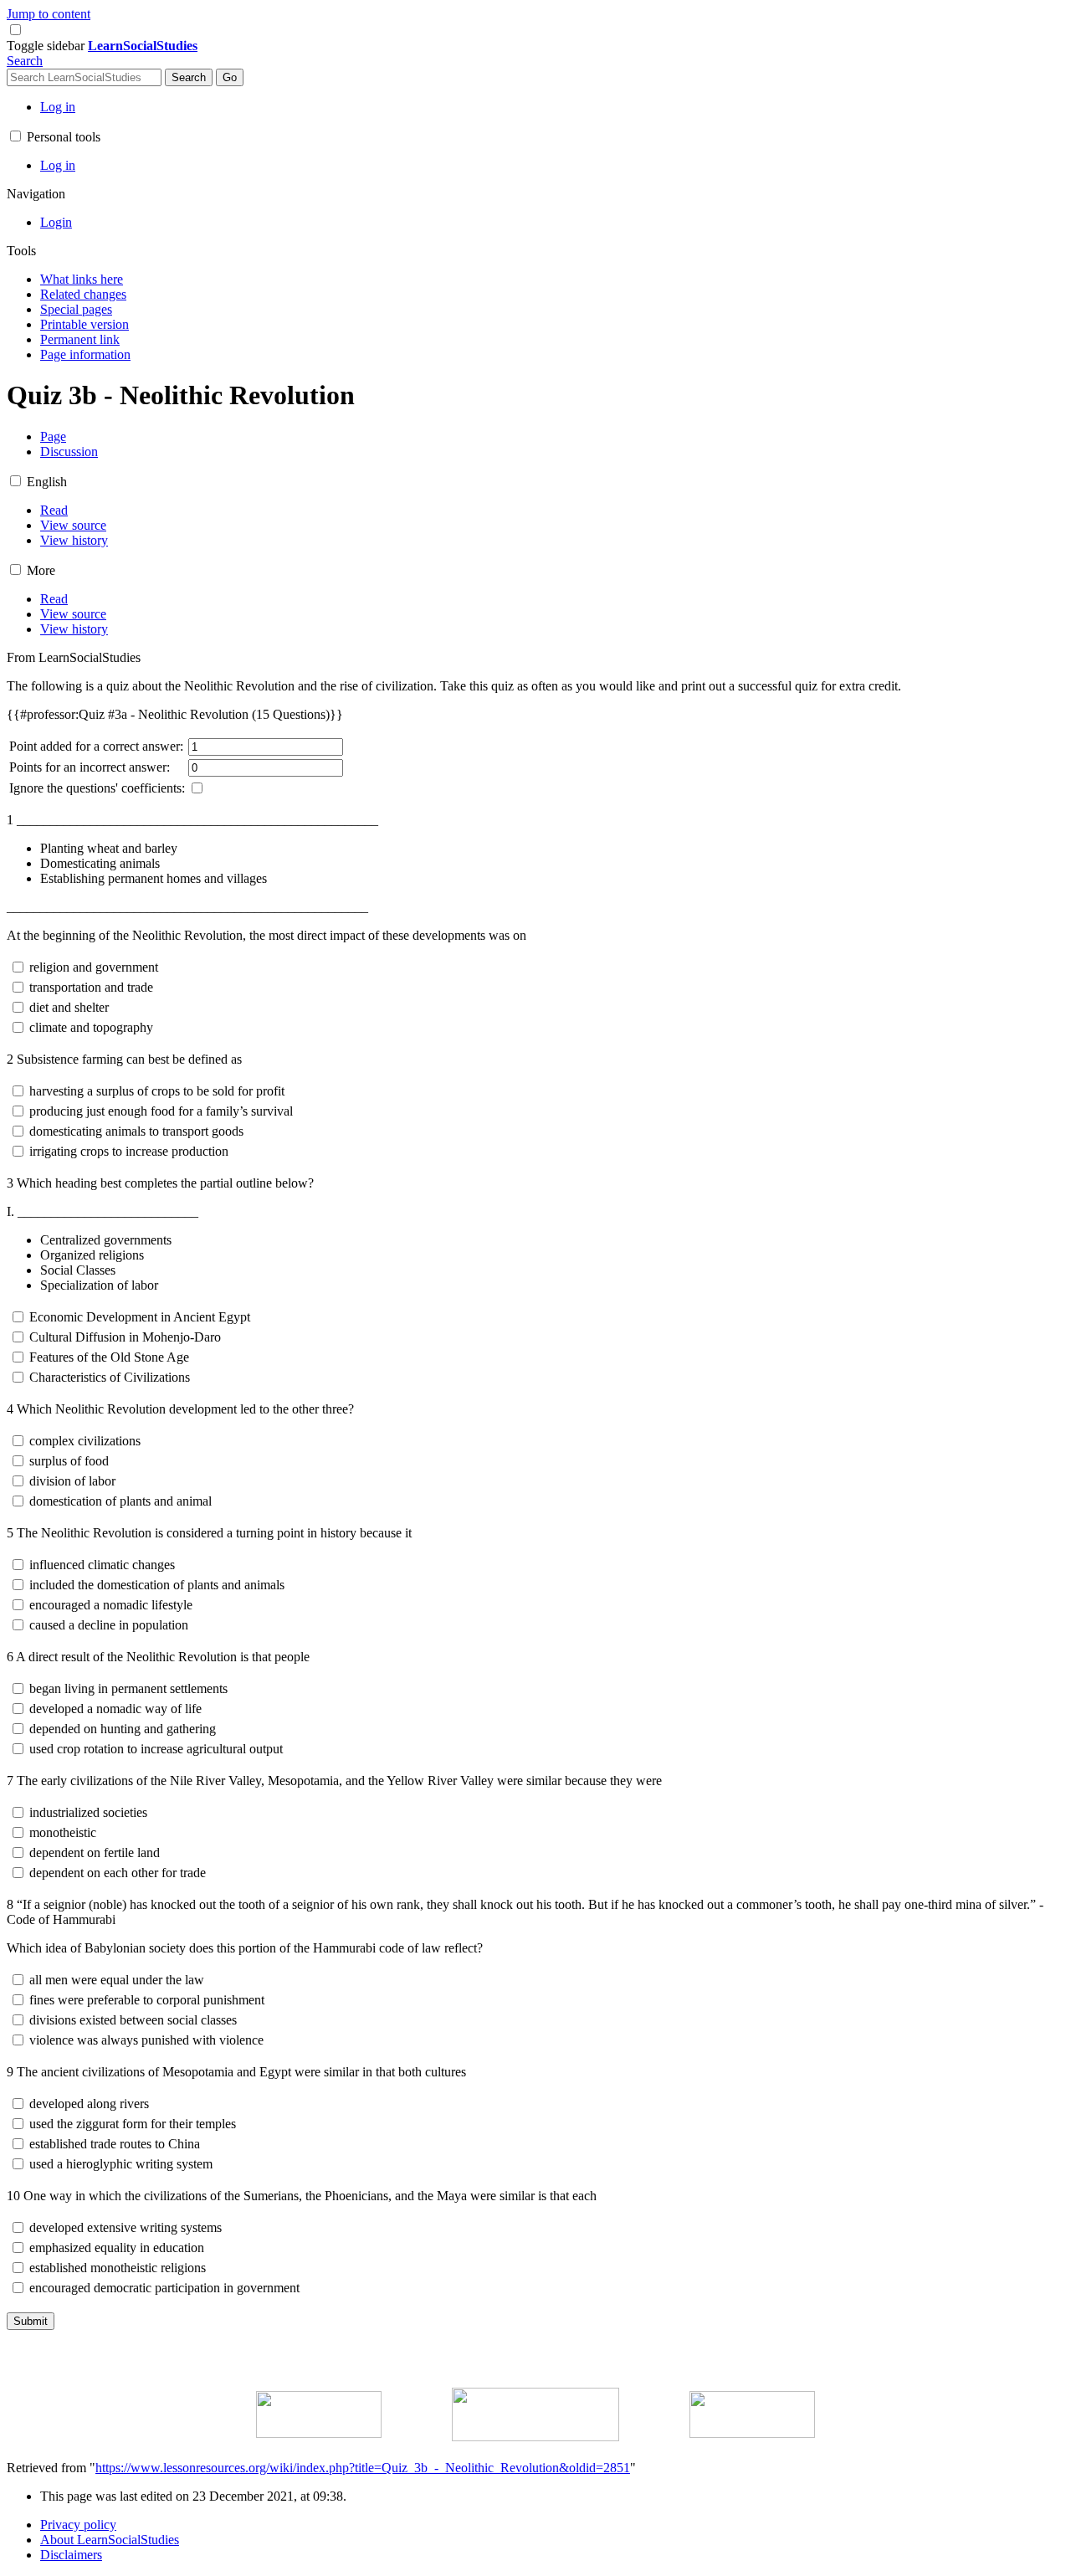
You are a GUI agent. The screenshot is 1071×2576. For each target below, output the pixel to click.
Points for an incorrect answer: (90, 767)
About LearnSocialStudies (110, 2540)
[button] (47, 46)
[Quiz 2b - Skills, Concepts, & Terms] (319, 2433)
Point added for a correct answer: (96, 746)
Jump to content (49, 14)
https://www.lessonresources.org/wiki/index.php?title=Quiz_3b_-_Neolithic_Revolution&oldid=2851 (363, 2468)
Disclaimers (71, 2555)
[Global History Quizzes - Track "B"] (535, 2437)
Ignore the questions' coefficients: (97, 788)
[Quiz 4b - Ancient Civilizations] (752, 2433)
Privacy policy (78, 2525)
